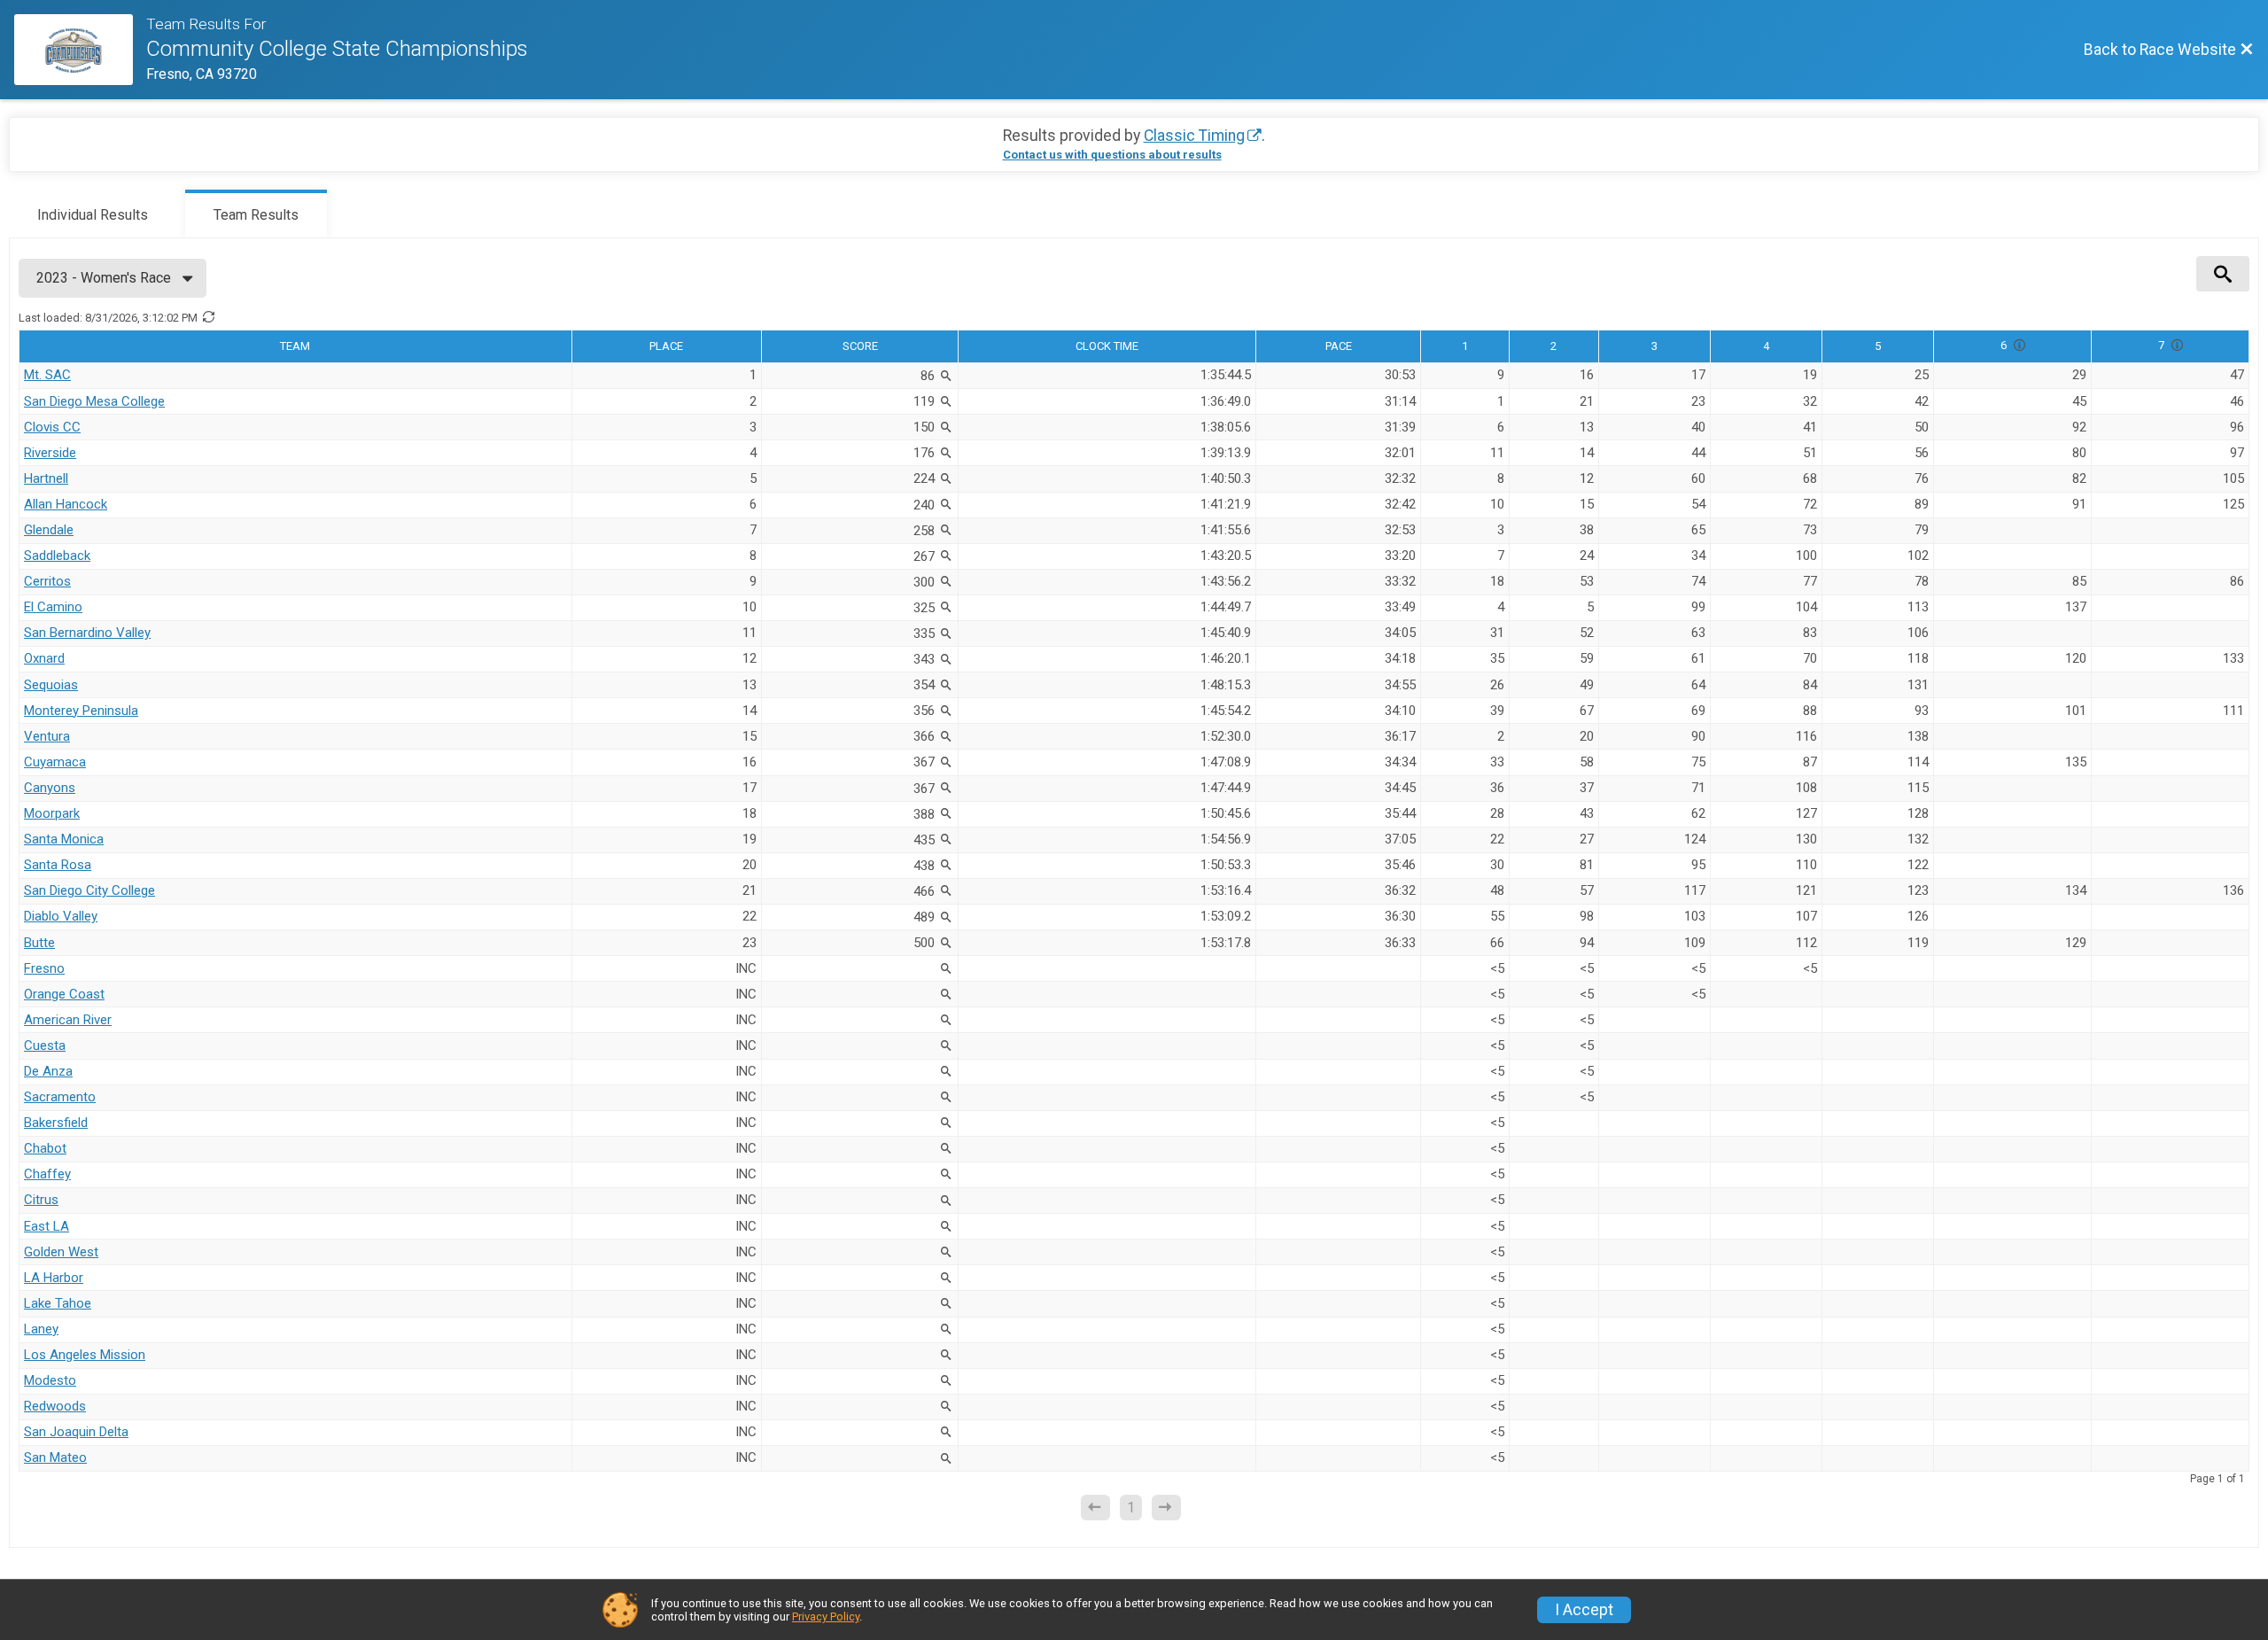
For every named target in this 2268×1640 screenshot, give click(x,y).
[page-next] (1166, 1508)
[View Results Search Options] (2223, 274)
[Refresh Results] (208, 317)
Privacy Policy (826, 1617)
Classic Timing (1194, 136)
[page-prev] (1095, 1508)
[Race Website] (80, 50)
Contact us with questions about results (1112, 155)
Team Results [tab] (256, 215)
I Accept (1584, 1610)
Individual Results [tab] (93, 215)
